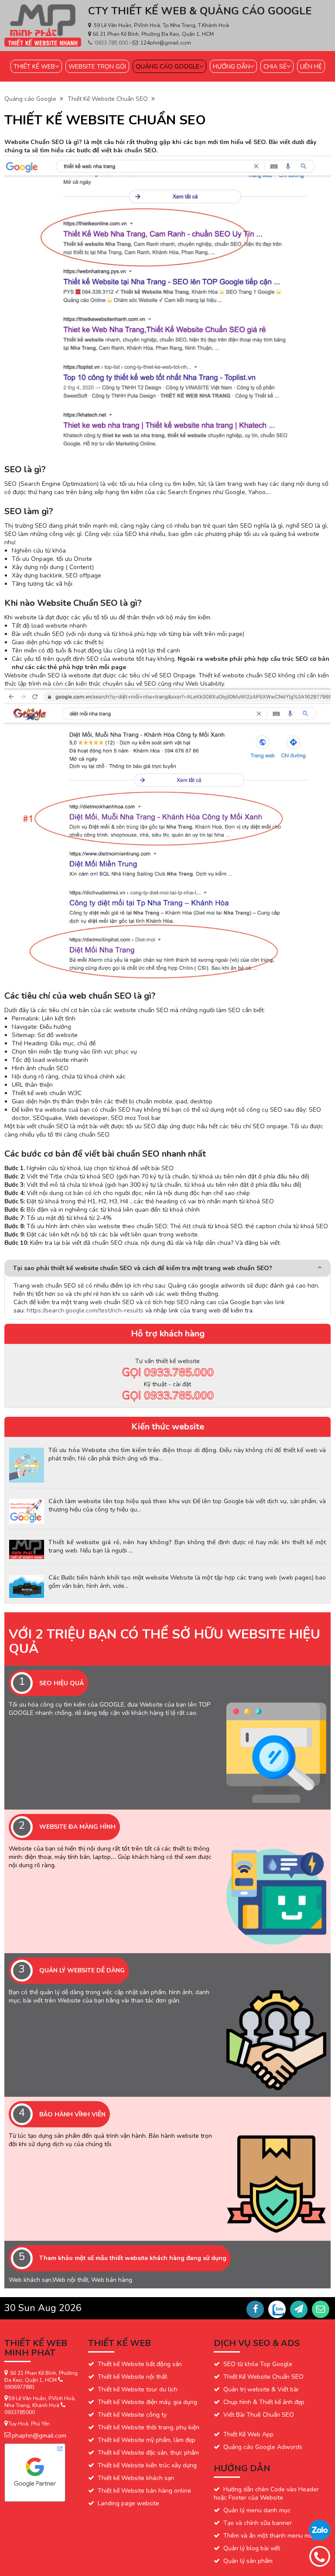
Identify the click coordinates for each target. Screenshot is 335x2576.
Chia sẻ (275, 67)
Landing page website (128, 2503)
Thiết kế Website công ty (132, 2415)
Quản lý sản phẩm (248, 2561)
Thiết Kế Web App (248, 2434)
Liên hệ (311, 67)
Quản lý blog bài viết (252, 2548)
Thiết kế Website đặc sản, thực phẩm (148, 2453)
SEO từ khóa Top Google (258, 2364)
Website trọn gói (97, 67)
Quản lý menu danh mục (257, 2510)
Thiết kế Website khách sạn (136, 2478)
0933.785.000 (112, 43)
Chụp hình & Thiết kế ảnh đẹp (264, 2402)
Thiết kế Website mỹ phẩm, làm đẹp (147, 2440)
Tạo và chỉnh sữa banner (258, 2523)
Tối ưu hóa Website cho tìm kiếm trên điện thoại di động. (133, 1450)
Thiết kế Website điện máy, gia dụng (147, 2402)
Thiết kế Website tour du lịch (138, 2389)
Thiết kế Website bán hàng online (144, 2491)
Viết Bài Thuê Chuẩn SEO (259, 2415)
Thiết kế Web (34, 67)
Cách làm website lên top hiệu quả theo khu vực (120, 1501)
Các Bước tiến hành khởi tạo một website (108, 1578)
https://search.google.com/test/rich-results (85, 1310)
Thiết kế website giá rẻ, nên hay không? (110, 1542)
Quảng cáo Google (167, 67)
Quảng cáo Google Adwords (263, 2447)
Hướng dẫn (231, 67)
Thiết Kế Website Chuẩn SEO (109, 99)
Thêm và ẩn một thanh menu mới (269, 2536)
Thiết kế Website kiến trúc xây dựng (147, 2465)
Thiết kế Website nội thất (132, 2377)
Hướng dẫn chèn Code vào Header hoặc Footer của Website (266, 2494)
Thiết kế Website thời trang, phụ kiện (149, 2427)
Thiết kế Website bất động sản (140, 2364)
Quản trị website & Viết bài (261, 2389)
